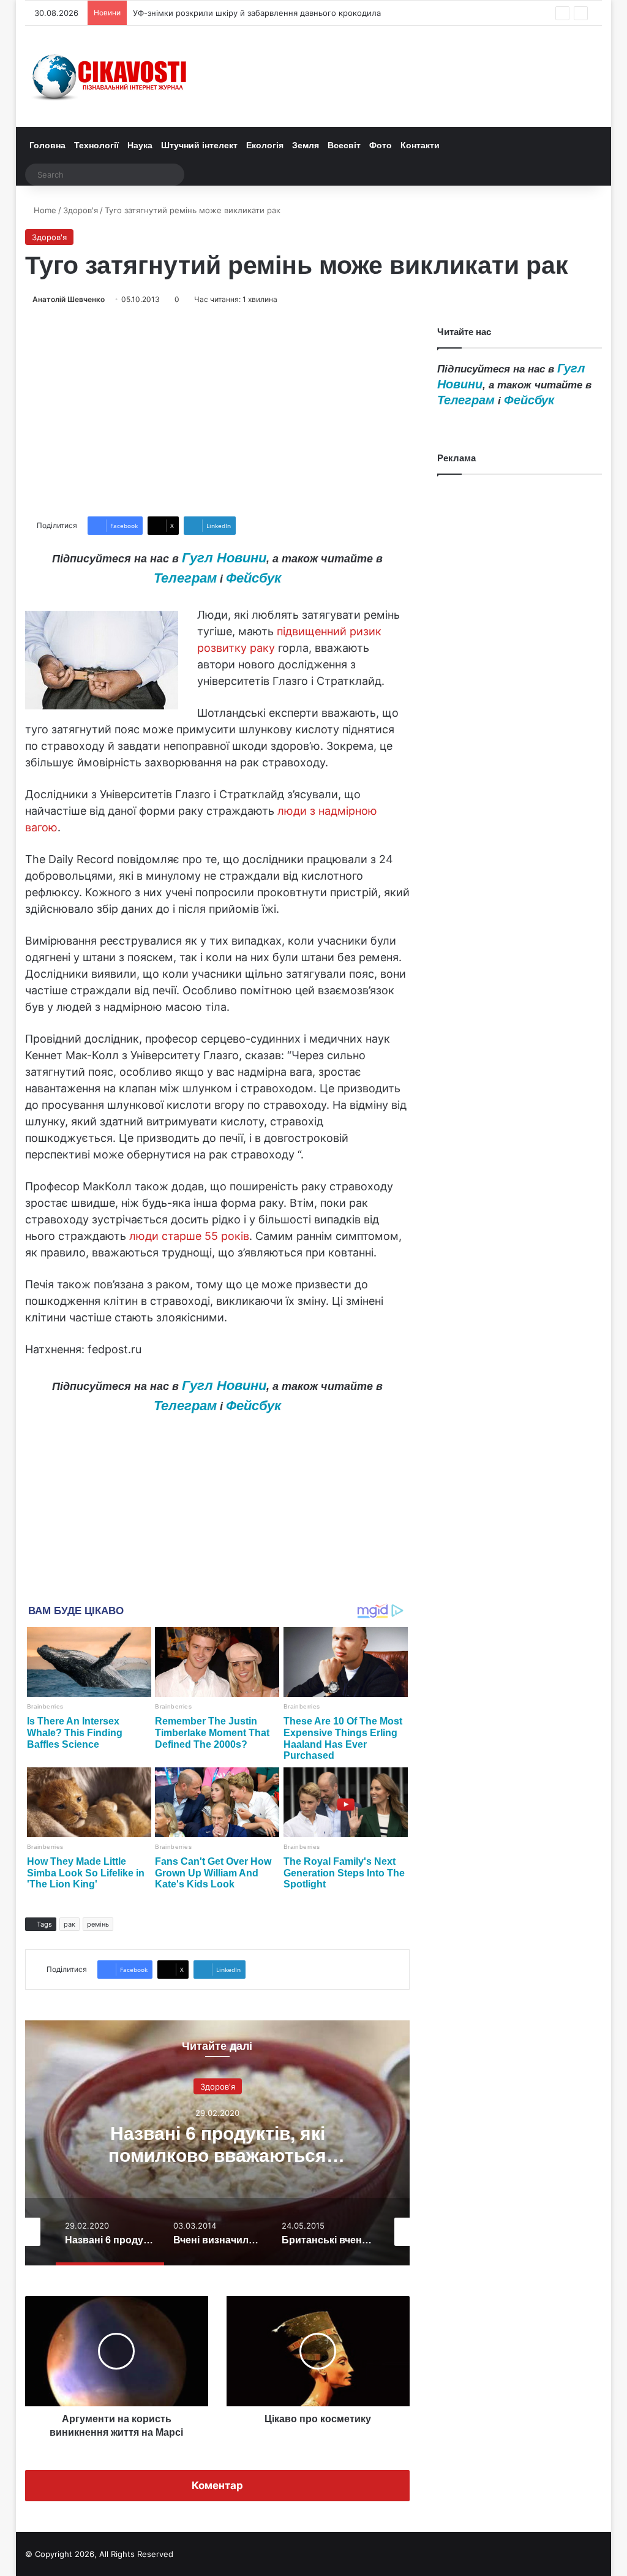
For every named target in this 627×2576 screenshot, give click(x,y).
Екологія (265, 145)
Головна (47, 145)
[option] (218, 2143)
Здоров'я (81, 210)
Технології (96, 145)
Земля (306, 145)
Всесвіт (344, 145)
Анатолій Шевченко (69, 299)
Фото (381, 145)
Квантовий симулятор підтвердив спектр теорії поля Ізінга (249, 13)
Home (44, 210)
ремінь (98, 1924)
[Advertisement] (218, 411)
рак (69, 1924)
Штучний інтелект (199, 145)
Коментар (217, 2485)
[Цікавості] (111, 76)
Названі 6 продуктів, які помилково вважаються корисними (217, 2155)
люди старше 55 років (189, 1236)
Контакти (420, 145)
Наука (140, 145)
